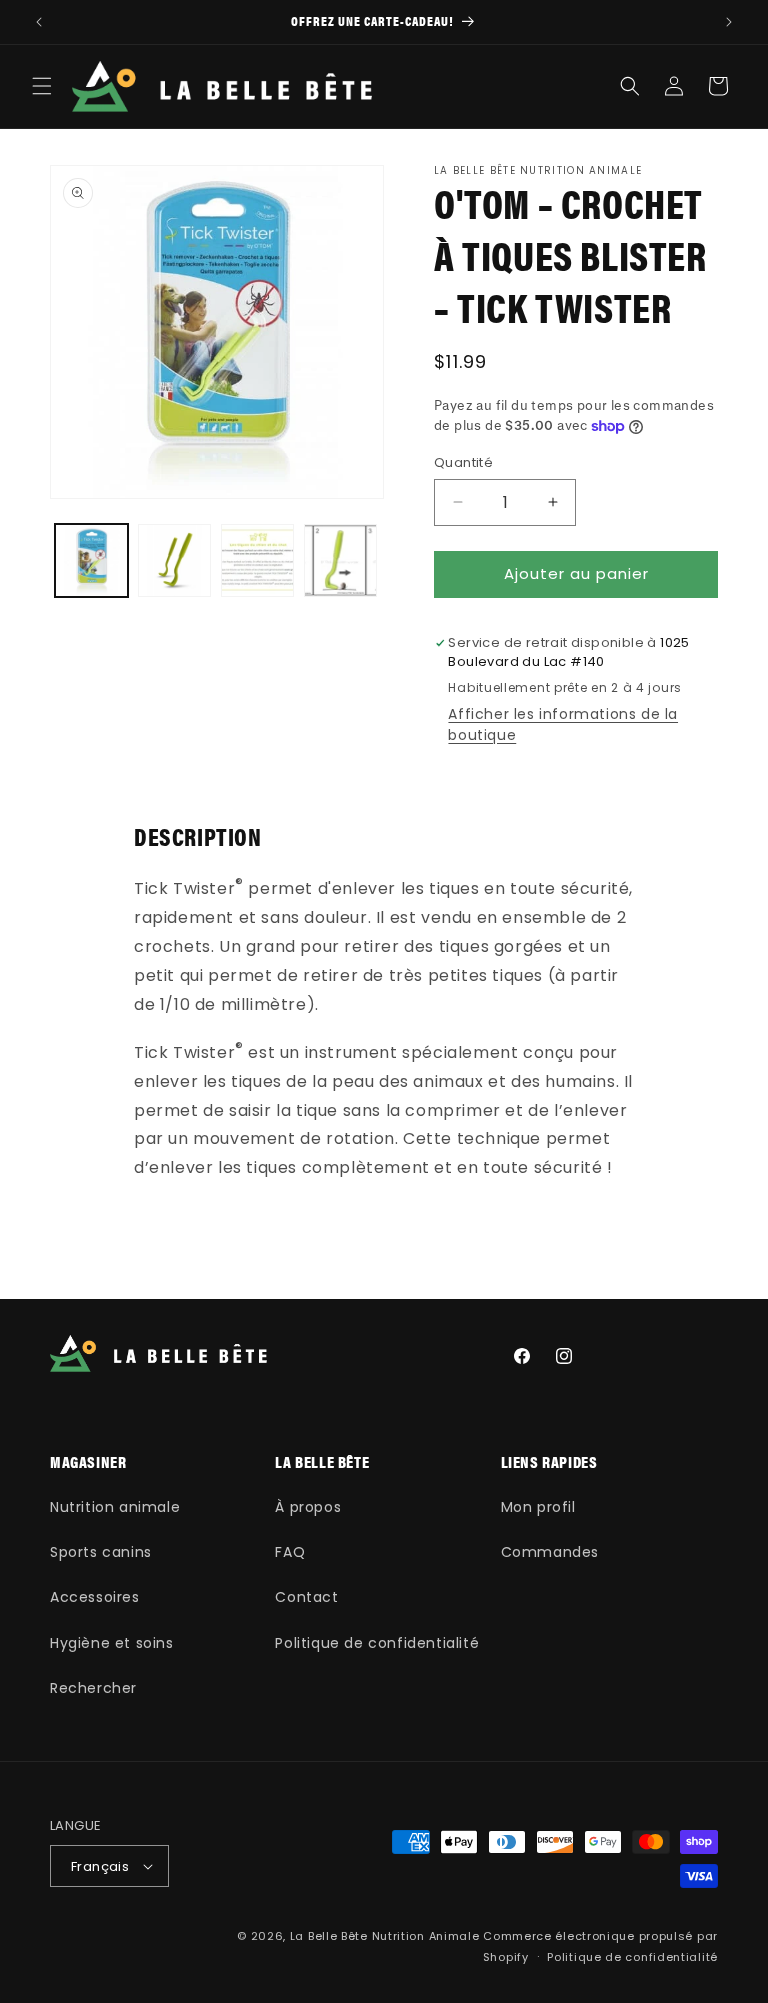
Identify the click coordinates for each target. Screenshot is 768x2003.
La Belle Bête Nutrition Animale (385, 1936)
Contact (306, 1597)
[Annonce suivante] (729, 22)
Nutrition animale (115, 1507)
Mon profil (538, 1507)
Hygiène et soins (112, 1643)
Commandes (550, 1552)
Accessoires (95, 1597)
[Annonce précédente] (39, 22)
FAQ (290, 1552)
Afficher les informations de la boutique (563, 724)
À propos (308, 1507)
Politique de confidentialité (377, 1643)
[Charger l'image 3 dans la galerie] (257, 560)
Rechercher (93, 1688)
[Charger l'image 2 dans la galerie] (174, 560)
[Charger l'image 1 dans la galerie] (91, 560)
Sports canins (101, 1552)
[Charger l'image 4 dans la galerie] (340, 560)
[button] (42, 86)
